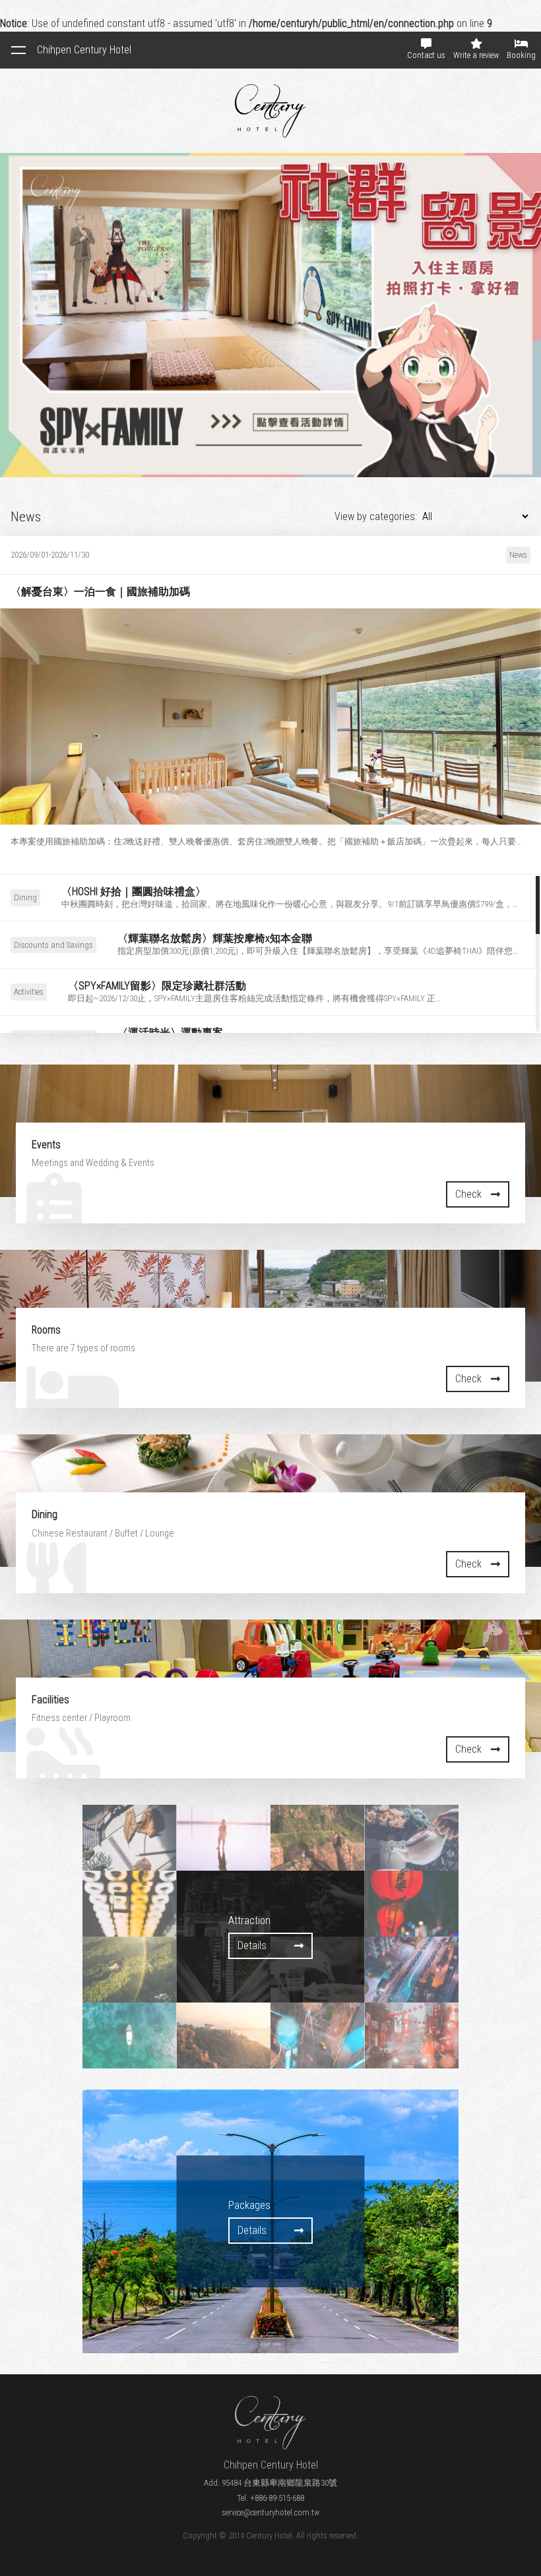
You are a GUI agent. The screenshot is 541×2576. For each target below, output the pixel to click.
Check (468, 1194)
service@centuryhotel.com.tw (270, 2512)
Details (29, 704)
